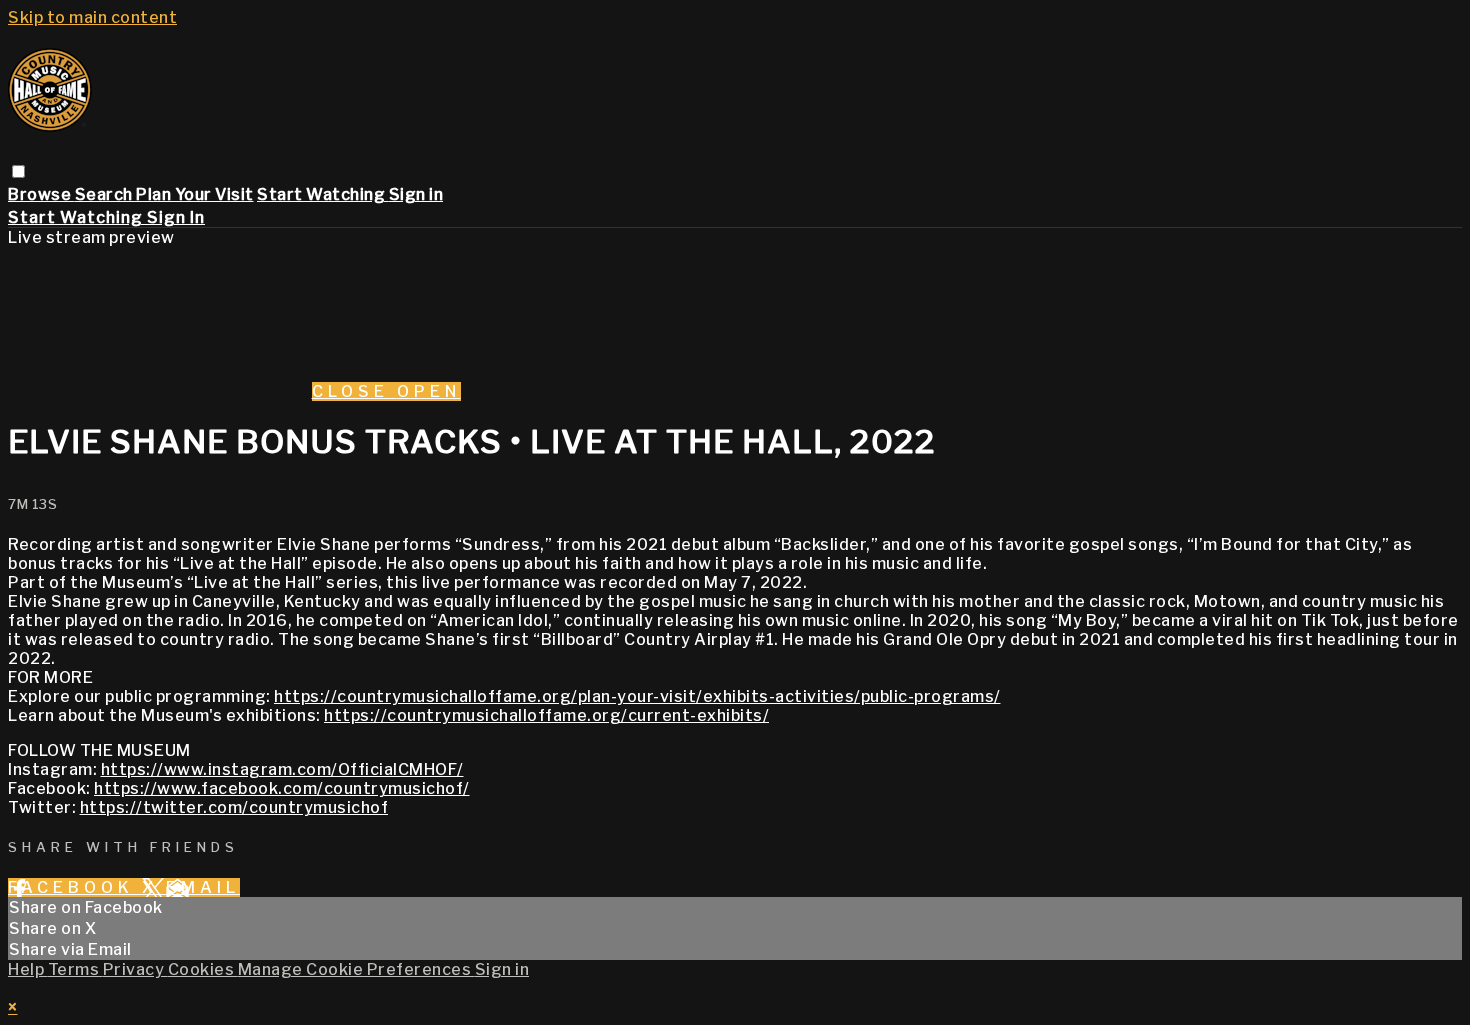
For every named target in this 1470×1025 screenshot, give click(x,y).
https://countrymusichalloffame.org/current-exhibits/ (546, 715)
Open (429, 391)
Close (354, 391)
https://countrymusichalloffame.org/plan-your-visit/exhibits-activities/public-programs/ (637, 696)
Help (28, 969)
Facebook (75, 887)
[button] (18, 171)
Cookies (203, 969)
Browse (41, 194)
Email (203, 887)
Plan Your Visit (195, 194)
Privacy (135, 969)
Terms (75, 969)
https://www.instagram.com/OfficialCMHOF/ (282, 769)
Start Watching (323, 194)
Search (106, 194)
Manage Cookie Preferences (356, 969)
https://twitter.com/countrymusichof (234, 807)
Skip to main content (92, 17)
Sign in (416, 194)
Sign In (176, 217)
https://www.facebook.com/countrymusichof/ (282, 788)
